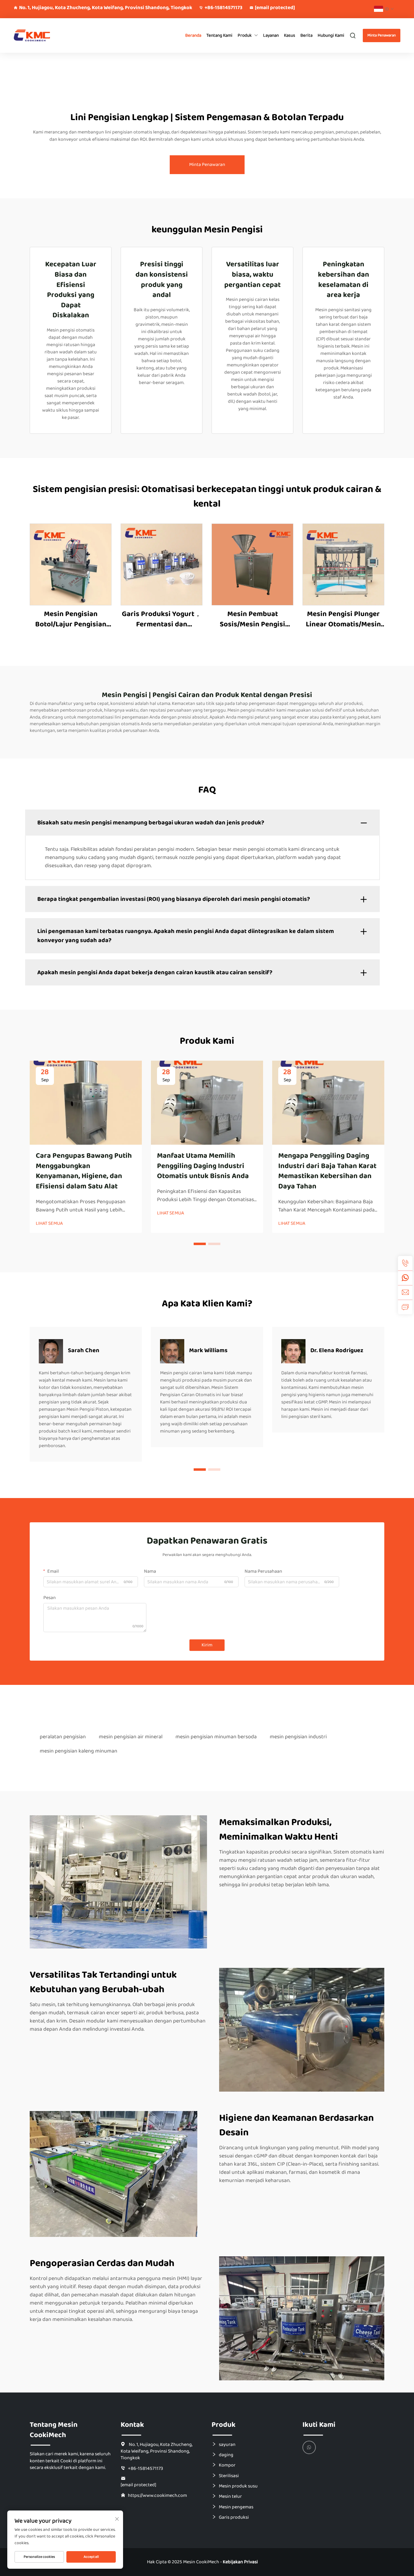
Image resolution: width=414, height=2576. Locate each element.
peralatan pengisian (63, 1737)
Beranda (193, 35)
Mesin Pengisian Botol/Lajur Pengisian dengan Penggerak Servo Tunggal (71, 619)
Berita (306, 35)
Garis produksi (234, 2517)
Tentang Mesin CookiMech (54, 2430)
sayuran (227, 2444)
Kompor (227, 2465)
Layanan (271, 35)
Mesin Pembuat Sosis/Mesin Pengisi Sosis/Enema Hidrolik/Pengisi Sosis (253, 619)
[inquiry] (405, 1307)
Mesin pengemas (236, 2507)
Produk (245, 35)
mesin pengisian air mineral (131, 1737)
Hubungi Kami (331, 35)
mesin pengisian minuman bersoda (216, 1737)
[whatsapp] (405, 1278)
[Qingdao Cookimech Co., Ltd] (42, 36)
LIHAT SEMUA (49, 1224)
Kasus (290, 35)
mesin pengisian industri (298, 1737)
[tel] (405, 1263)
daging (226, 2455)
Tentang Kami (219, 35)
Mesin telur (230, 2496)
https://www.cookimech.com (157, 2495)
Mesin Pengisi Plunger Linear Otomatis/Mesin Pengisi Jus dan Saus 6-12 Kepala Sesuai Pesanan (344, 619)
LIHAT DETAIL (71, 564)
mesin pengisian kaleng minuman (78, 1751)
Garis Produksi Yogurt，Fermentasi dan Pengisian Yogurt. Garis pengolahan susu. (162, 619)
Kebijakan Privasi (240, 2562)
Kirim (207, 1645)
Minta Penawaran (382, 35)
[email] (405, 1292)
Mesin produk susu (238, 2486)
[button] (200, 1244)
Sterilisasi (229, 2476)
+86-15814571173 (224, 8)
